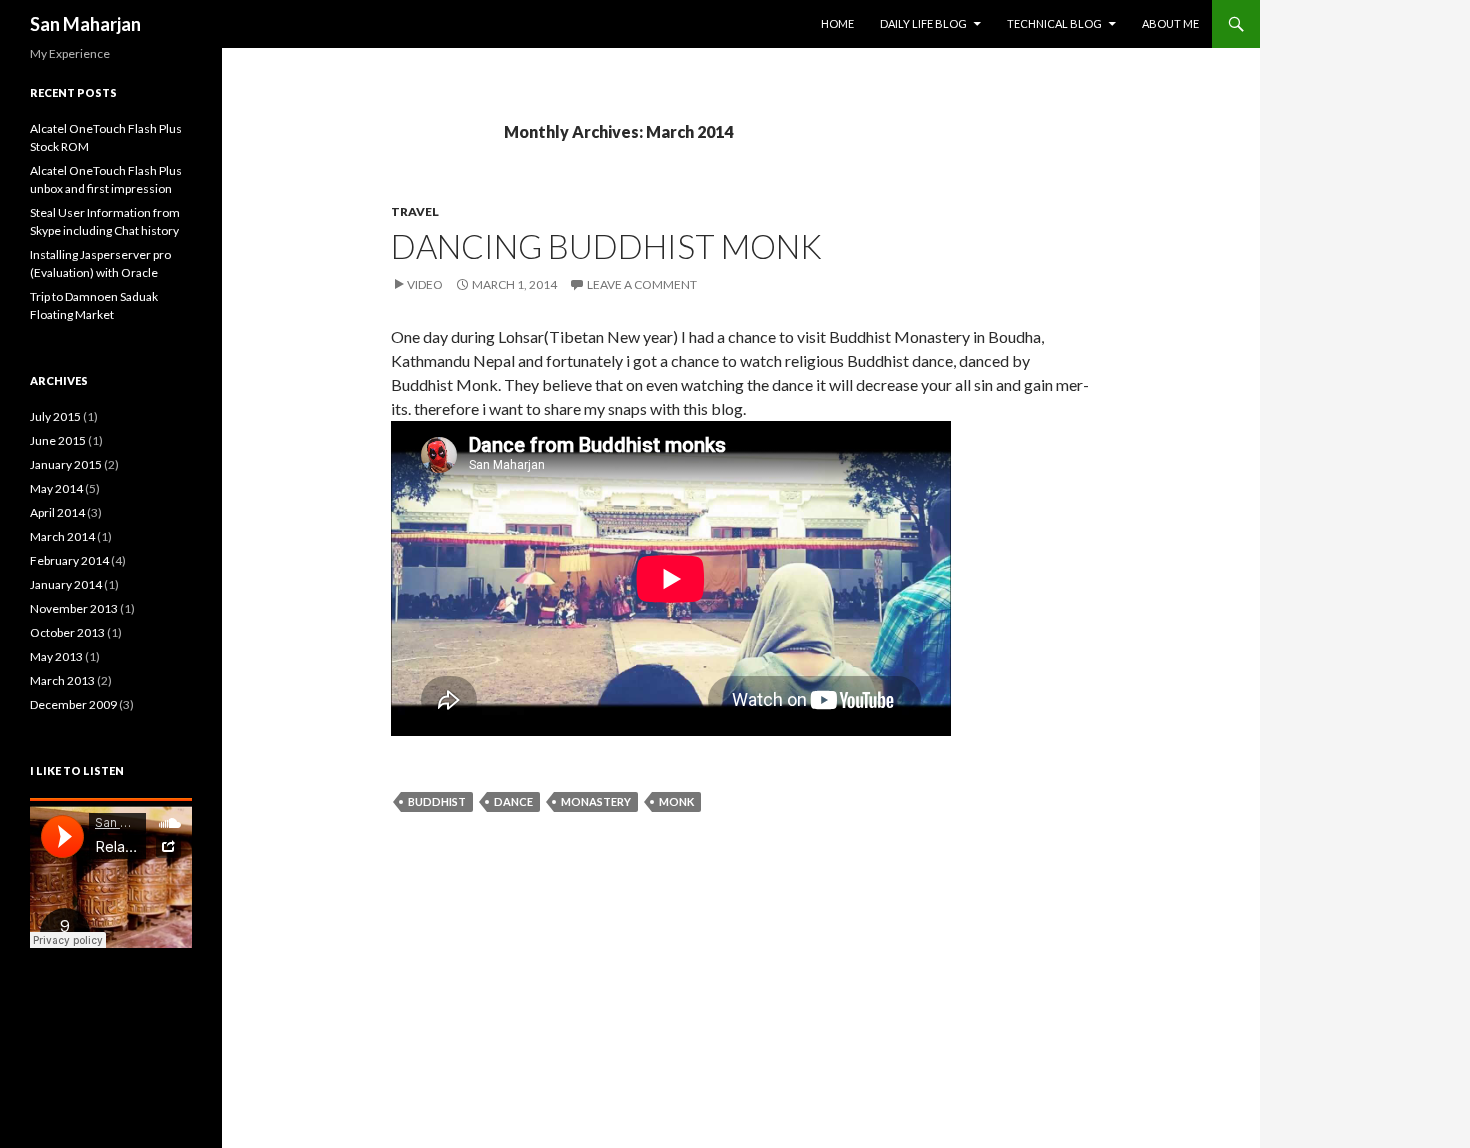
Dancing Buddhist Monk (606, 246)
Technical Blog (1054, 23)
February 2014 (69, 560)
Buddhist (437, 801)
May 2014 (56, 488)
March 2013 (62, 680)
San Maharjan (85, 24)
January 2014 (66, 584)
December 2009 (73, 704)
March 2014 (62, 536)
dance (513, 801)
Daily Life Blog (923, 23)
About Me (1170, 23)
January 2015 (66, 464)
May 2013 (56, 656)
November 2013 (74, 608)
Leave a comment (642, 284)
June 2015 (58, 440)
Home (837, 23)
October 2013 (67, 632)
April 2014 (57, 512)
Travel (415, 211)
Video (425, 284)
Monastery (596, 801)
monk (676, 801)
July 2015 (55, 416)
